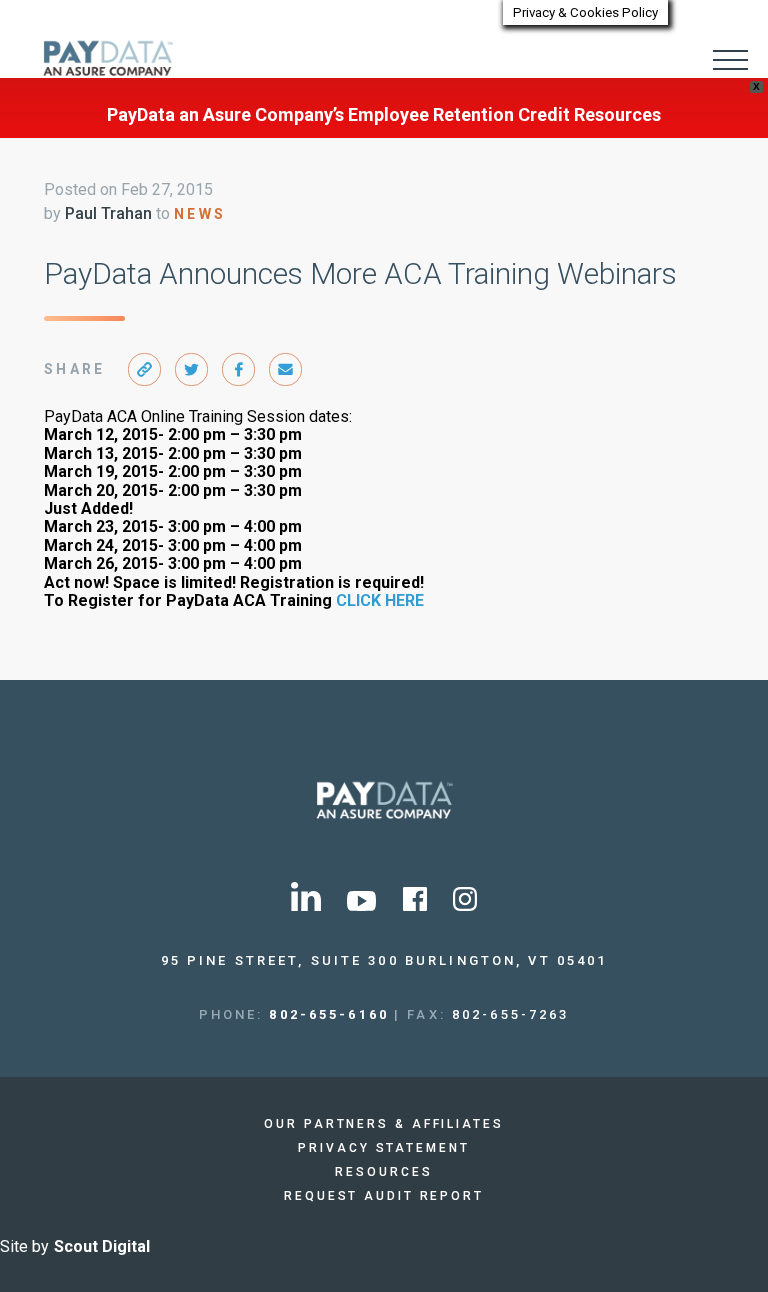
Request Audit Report (384, 1196)
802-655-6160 (329, 1014)
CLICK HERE (380, 600)
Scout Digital (102, 1247)
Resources (383, 1172)
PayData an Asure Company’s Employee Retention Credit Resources (384, 114)
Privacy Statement (383, 1148)
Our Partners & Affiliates (383, 1124)
